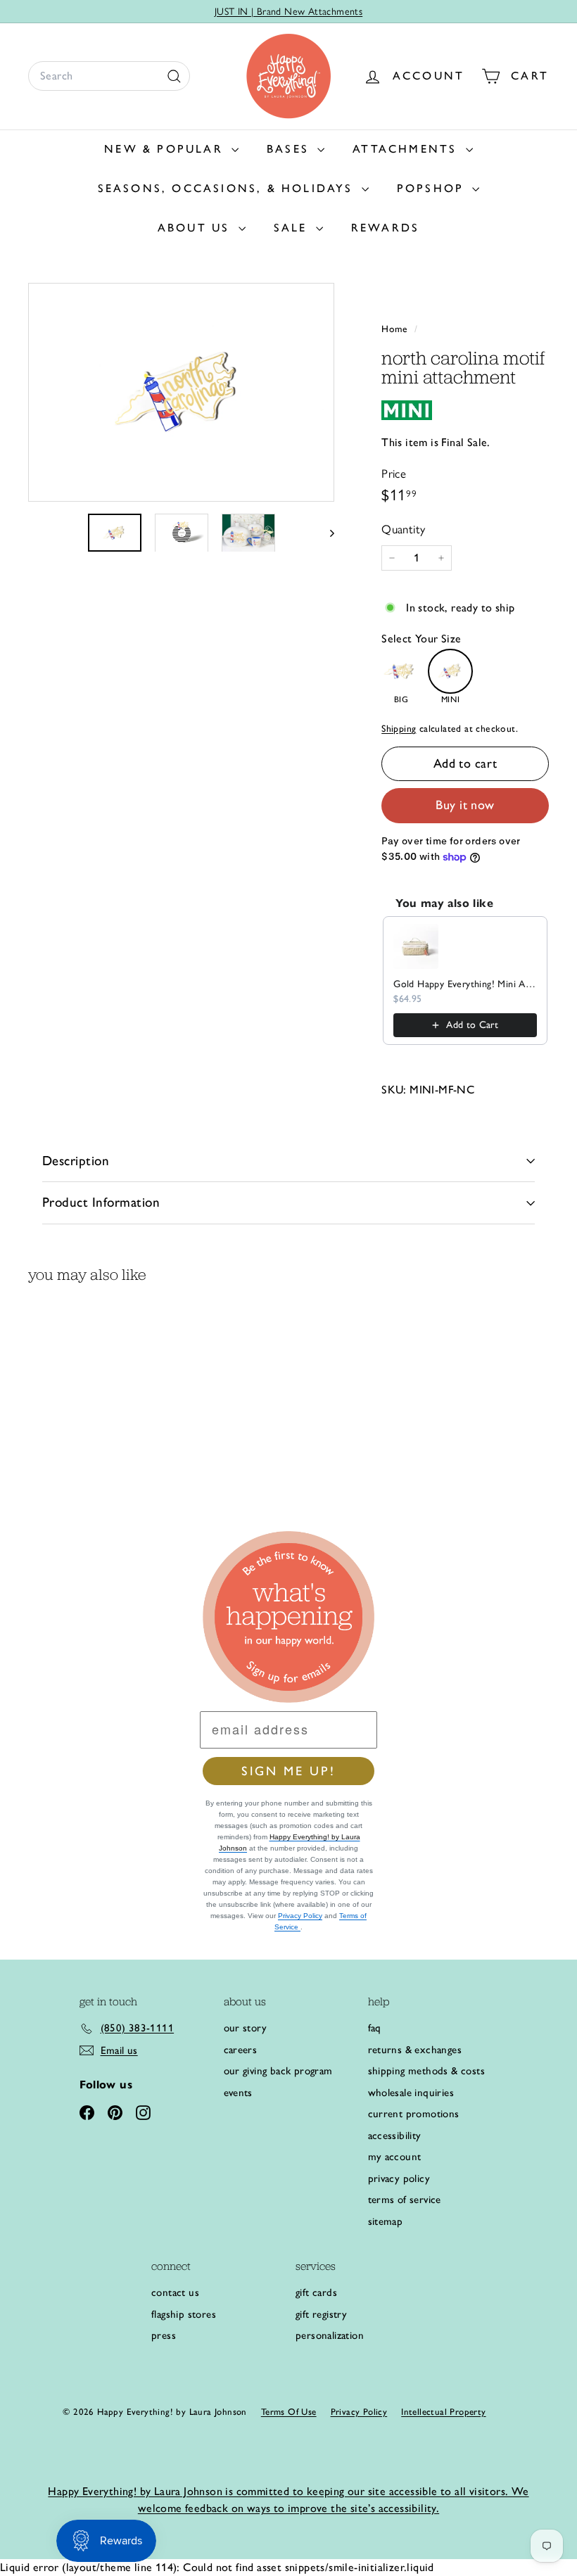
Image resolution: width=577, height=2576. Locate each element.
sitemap (386, 2221)
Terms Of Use (289, 2412)
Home (396, 329)
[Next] (325, 533)
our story (246, 2028)
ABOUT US (196, 228)
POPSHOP (433, 188)
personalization (330, 2335)
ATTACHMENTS (407, 149)
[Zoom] (181, 392)
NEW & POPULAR (166, 149)
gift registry (321, 2314)
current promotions (414, 2114)
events (238, 2093)
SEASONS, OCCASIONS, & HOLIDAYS (228, 188)
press (164, 2335)
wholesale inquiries (411, 2093)
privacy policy (399, 2178)
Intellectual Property (443, 2412)
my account (395, 2157)
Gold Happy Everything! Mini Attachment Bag (465, 984)
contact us (175, 2292)
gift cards (316, 2292)
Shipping (399, 728)
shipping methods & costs (427, 2071)
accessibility (395, 2136)
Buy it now (465, 805)
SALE (293, 228)
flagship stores (184, 2314)
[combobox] (109, 76)
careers (241, 2050)
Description (76, 1161)
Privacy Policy (300, 1916)
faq (375, 2028)
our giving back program (278, 2071)
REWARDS (385, 228)
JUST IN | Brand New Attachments (288, 12)
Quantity (403, 529)
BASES (290, 149)
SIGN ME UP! (288, 1771)
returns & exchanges (415, 2050)
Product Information (101, 1202)
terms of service (405, 2200)
